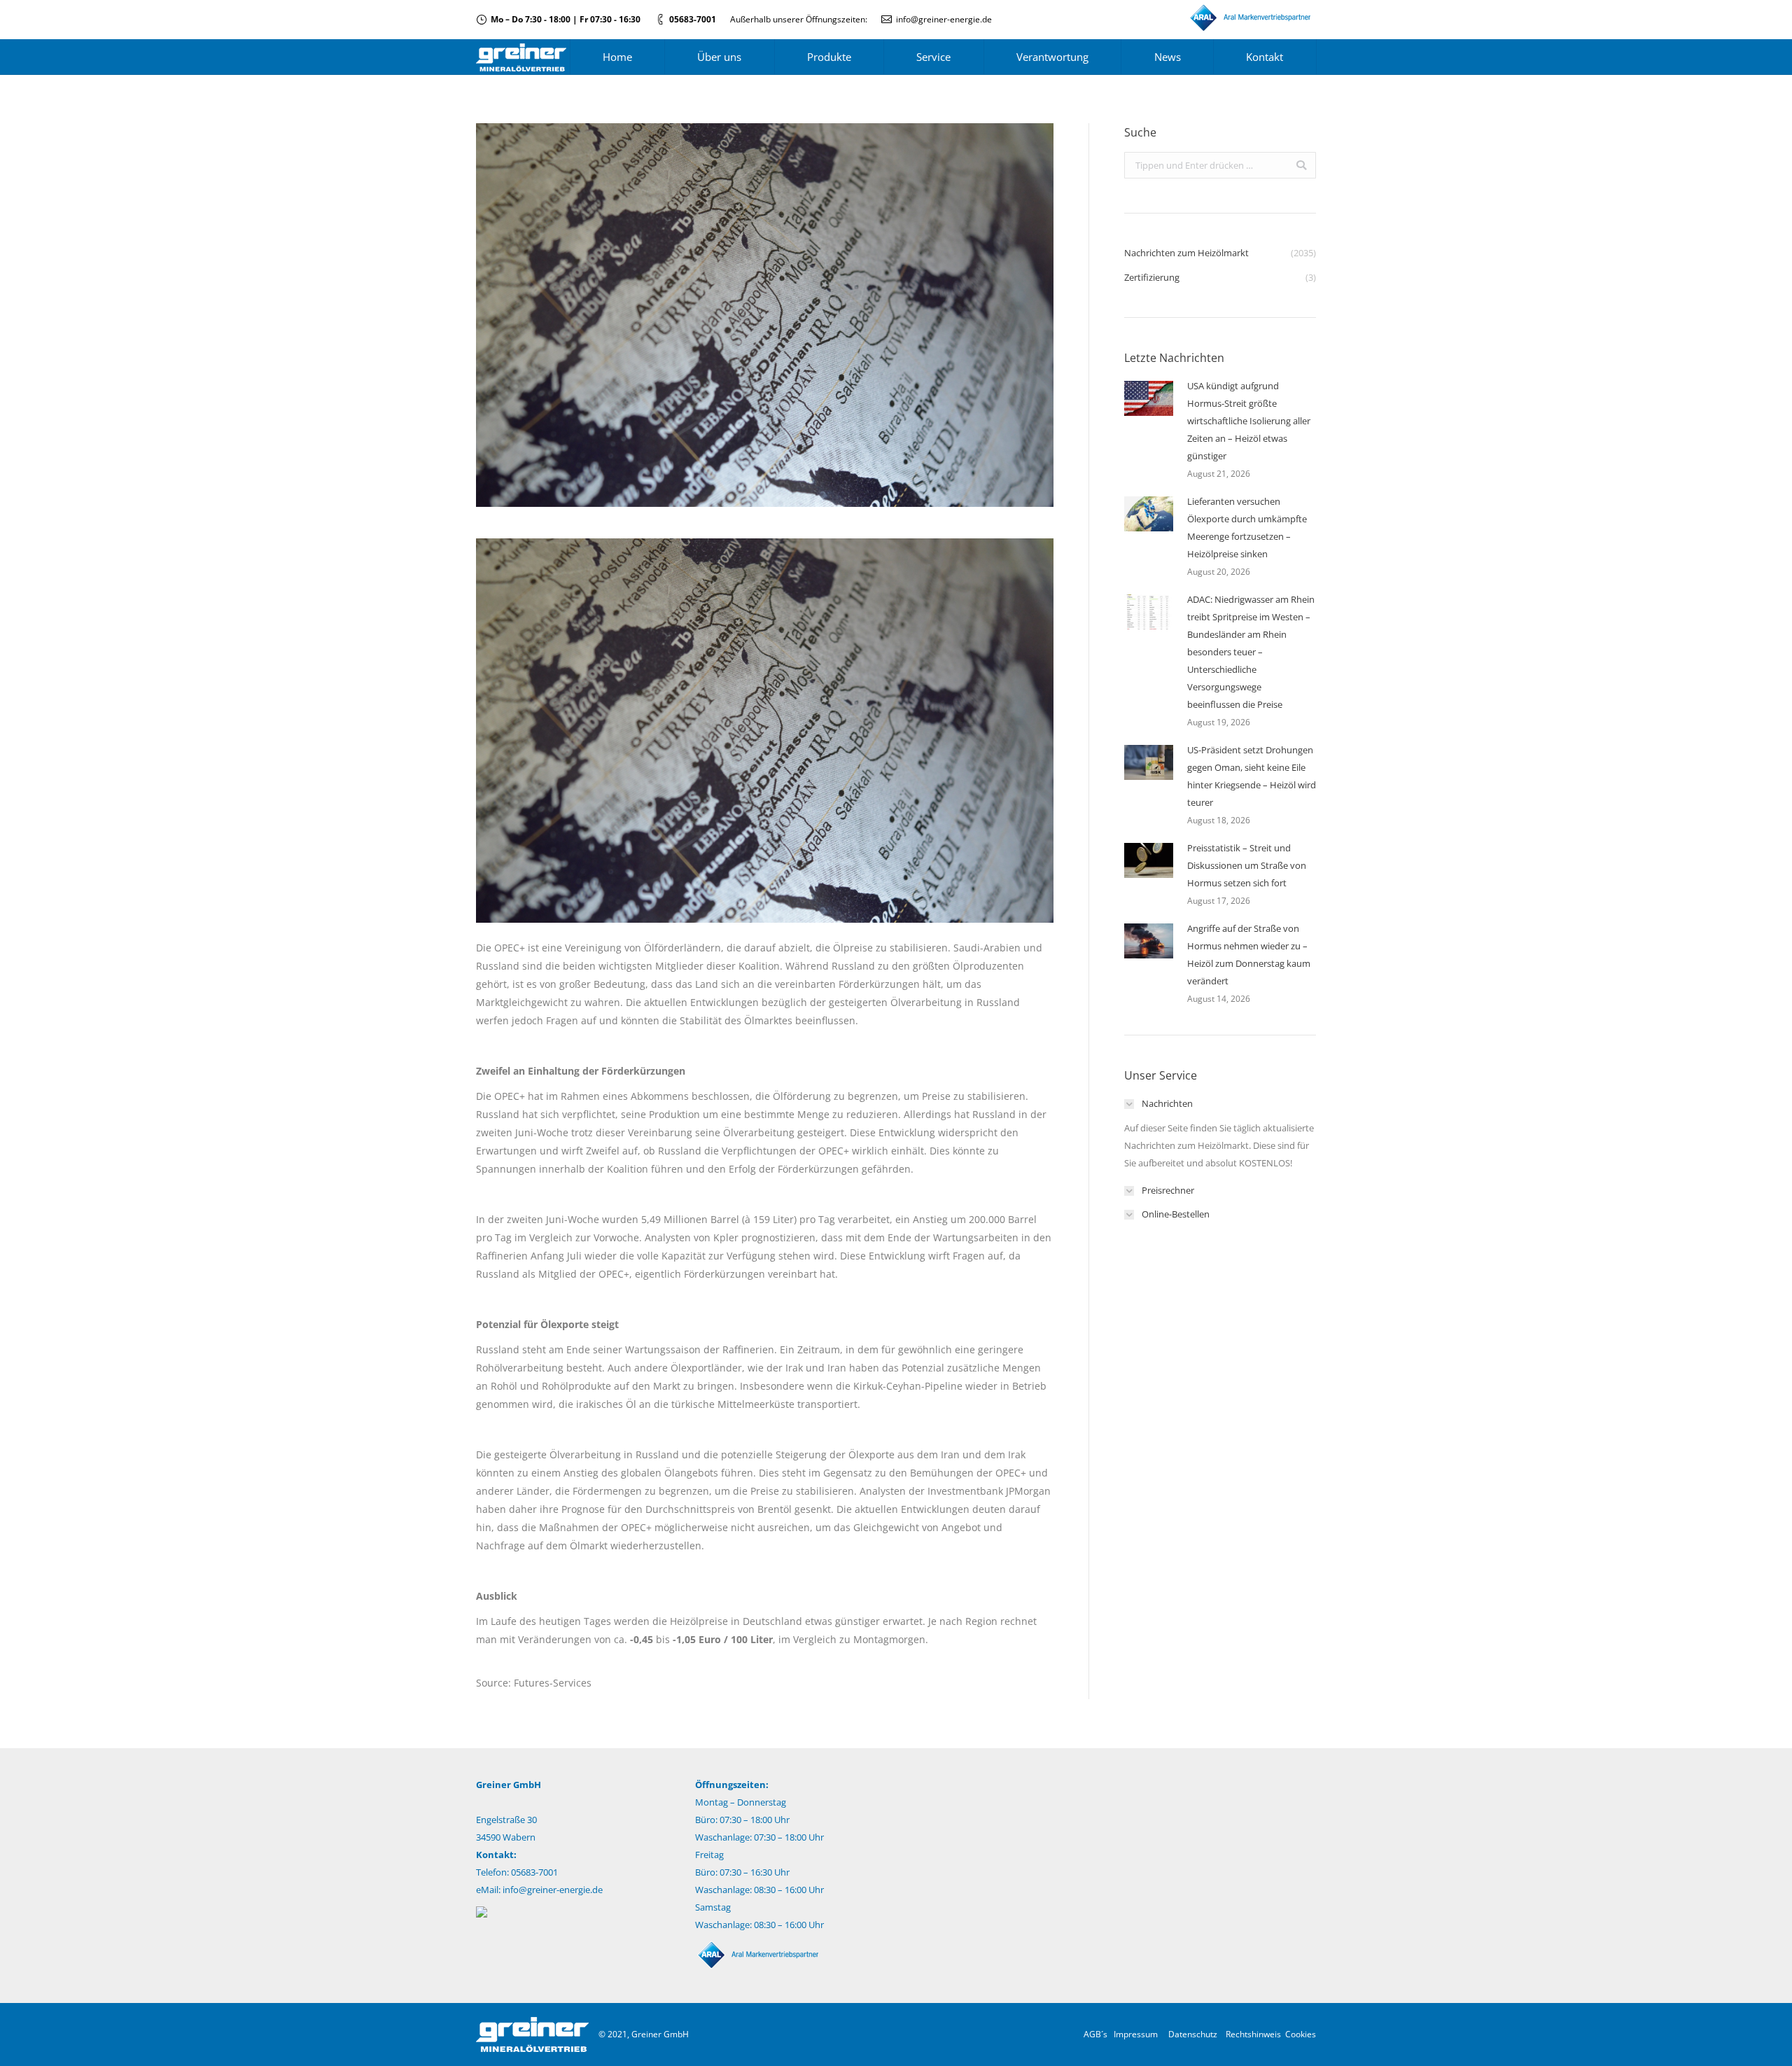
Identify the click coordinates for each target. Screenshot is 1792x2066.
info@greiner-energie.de (944, 19)
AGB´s (1095, 2034)
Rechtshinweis (1253, 2034)
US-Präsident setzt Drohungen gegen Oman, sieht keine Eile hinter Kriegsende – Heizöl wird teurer (1252, 776)
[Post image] (1149, 398)
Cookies (1301, 2034)
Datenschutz (1193, 2034)
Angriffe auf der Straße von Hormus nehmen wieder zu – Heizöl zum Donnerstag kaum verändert (1249, 955)
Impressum (1136, 2034)
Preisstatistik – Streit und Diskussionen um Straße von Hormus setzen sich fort (1247, 865)
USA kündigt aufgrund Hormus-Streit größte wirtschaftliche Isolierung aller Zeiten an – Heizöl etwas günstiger (1249, 421)
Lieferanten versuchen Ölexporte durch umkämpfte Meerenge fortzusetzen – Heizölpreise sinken (1247, 528)
